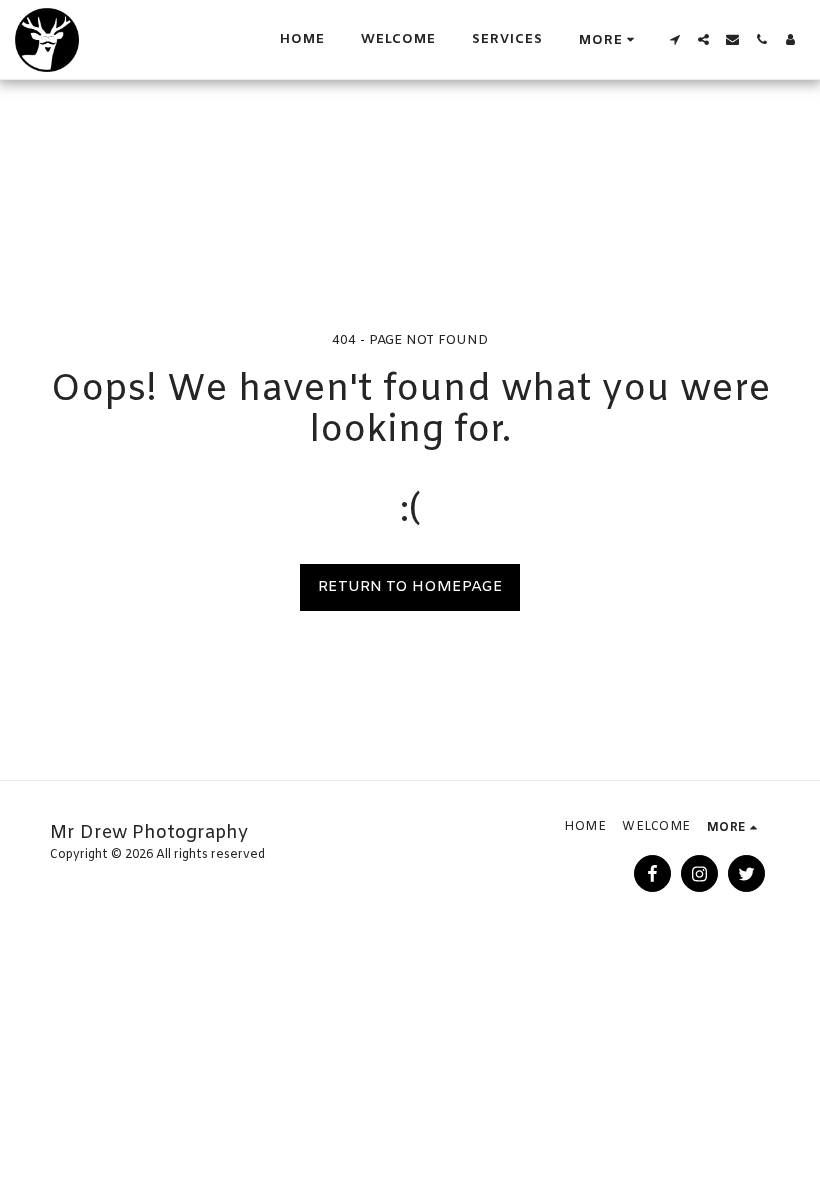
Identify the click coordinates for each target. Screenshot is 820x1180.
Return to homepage (410, 587)
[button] (674, 39)
